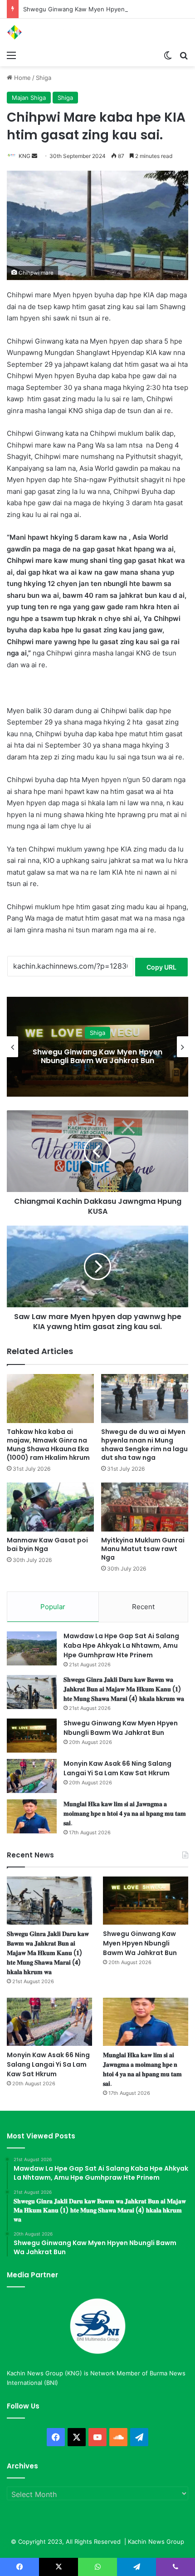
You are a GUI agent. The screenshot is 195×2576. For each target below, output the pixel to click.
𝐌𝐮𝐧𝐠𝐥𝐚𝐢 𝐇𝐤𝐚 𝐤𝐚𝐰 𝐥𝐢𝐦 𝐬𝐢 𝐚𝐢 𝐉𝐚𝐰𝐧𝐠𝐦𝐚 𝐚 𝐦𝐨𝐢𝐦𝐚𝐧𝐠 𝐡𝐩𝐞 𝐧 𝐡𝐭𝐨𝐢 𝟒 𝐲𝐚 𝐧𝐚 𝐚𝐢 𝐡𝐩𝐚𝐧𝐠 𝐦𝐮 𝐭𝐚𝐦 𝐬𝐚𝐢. (125, 1813)
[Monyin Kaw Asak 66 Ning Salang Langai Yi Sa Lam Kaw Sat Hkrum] (32, 1776)
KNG (24, 156)
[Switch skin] (168, 55)
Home (22, 78)
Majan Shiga (29, 98)
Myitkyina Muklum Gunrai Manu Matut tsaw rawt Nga (143, 1549)
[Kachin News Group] (43, 32)
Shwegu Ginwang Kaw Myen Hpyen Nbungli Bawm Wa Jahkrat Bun (121, 1728)
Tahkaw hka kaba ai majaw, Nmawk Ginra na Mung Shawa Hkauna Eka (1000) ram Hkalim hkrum (48, 1445)
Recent (143, 1607)
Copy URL (161, 967)
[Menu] (11, 55)
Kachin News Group (156, 2542)
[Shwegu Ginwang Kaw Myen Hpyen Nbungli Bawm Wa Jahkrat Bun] (32, 1736)
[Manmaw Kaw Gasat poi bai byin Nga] (50, 1507)
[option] (97, 1047)
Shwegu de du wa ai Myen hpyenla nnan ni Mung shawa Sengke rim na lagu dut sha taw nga (144, 1445)
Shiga (44, 78)
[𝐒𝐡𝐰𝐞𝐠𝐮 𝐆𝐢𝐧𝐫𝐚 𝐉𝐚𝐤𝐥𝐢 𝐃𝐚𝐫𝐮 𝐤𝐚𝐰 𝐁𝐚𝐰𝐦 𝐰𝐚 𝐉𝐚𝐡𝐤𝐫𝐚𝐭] (32, 1692)
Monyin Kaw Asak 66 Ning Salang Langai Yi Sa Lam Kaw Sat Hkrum (97, 1056)
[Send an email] (34, 156)
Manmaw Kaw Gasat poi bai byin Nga (47, 1544)
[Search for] (184, 55)
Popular (53, 1607)
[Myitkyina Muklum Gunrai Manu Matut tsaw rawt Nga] (145, 1507)
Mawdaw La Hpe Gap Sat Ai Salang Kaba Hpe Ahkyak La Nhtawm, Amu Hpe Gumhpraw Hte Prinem (121, 1645)
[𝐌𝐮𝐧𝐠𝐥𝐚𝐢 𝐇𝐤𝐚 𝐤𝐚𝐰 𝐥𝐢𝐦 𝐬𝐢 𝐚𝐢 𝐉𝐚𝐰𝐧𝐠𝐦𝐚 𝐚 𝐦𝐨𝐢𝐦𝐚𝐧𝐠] (32, 1816)
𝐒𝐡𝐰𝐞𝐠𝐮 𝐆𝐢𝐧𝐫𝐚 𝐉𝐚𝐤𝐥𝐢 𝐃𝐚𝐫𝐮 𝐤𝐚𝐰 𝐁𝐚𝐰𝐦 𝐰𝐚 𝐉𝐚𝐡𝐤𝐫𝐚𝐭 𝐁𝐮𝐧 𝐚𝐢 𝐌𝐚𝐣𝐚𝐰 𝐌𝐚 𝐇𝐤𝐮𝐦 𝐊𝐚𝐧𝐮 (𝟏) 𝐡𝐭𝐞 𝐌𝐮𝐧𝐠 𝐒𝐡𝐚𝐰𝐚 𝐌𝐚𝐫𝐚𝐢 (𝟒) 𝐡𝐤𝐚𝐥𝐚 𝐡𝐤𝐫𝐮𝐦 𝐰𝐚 (124, 1689)
